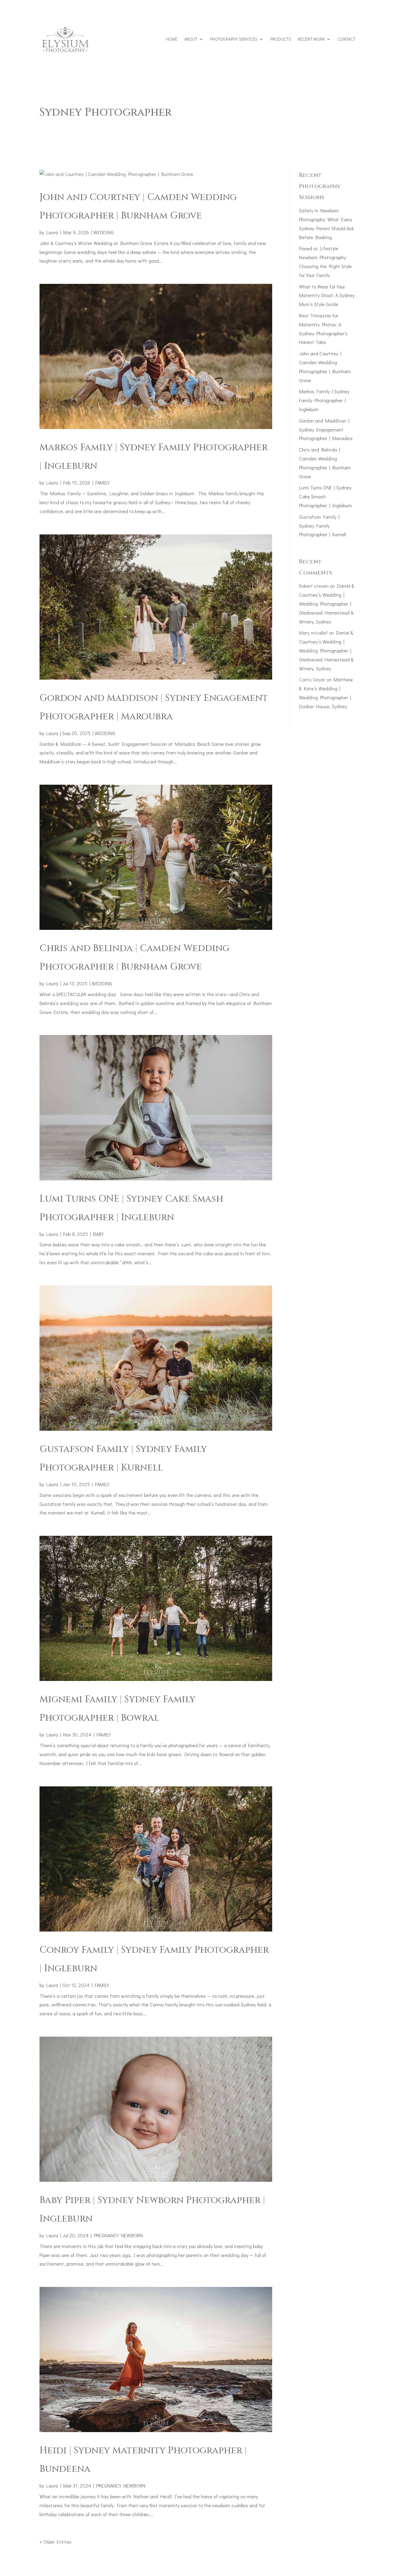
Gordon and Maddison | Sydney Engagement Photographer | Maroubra (326, 429)
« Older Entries (56, 2542)
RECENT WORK (311, 39)
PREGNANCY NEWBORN (118, 2235)
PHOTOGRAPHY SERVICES (234, 39)
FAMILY (102, 482)
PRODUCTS (281, 39)
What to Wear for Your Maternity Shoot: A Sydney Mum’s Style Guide (327, 295)
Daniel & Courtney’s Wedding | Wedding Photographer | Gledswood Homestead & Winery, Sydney (327, 603)
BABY (98, 1234)
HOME (172, 39)
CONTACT (347, 39)
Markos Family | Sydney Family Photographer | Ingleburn (324, 400)
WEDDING (104, 232)
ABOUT (191, 39)
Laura (52, 232)
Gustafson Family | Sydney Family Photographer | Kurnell (322, 526)
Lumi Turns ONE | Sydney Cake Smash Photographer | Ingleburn (325, 496)
